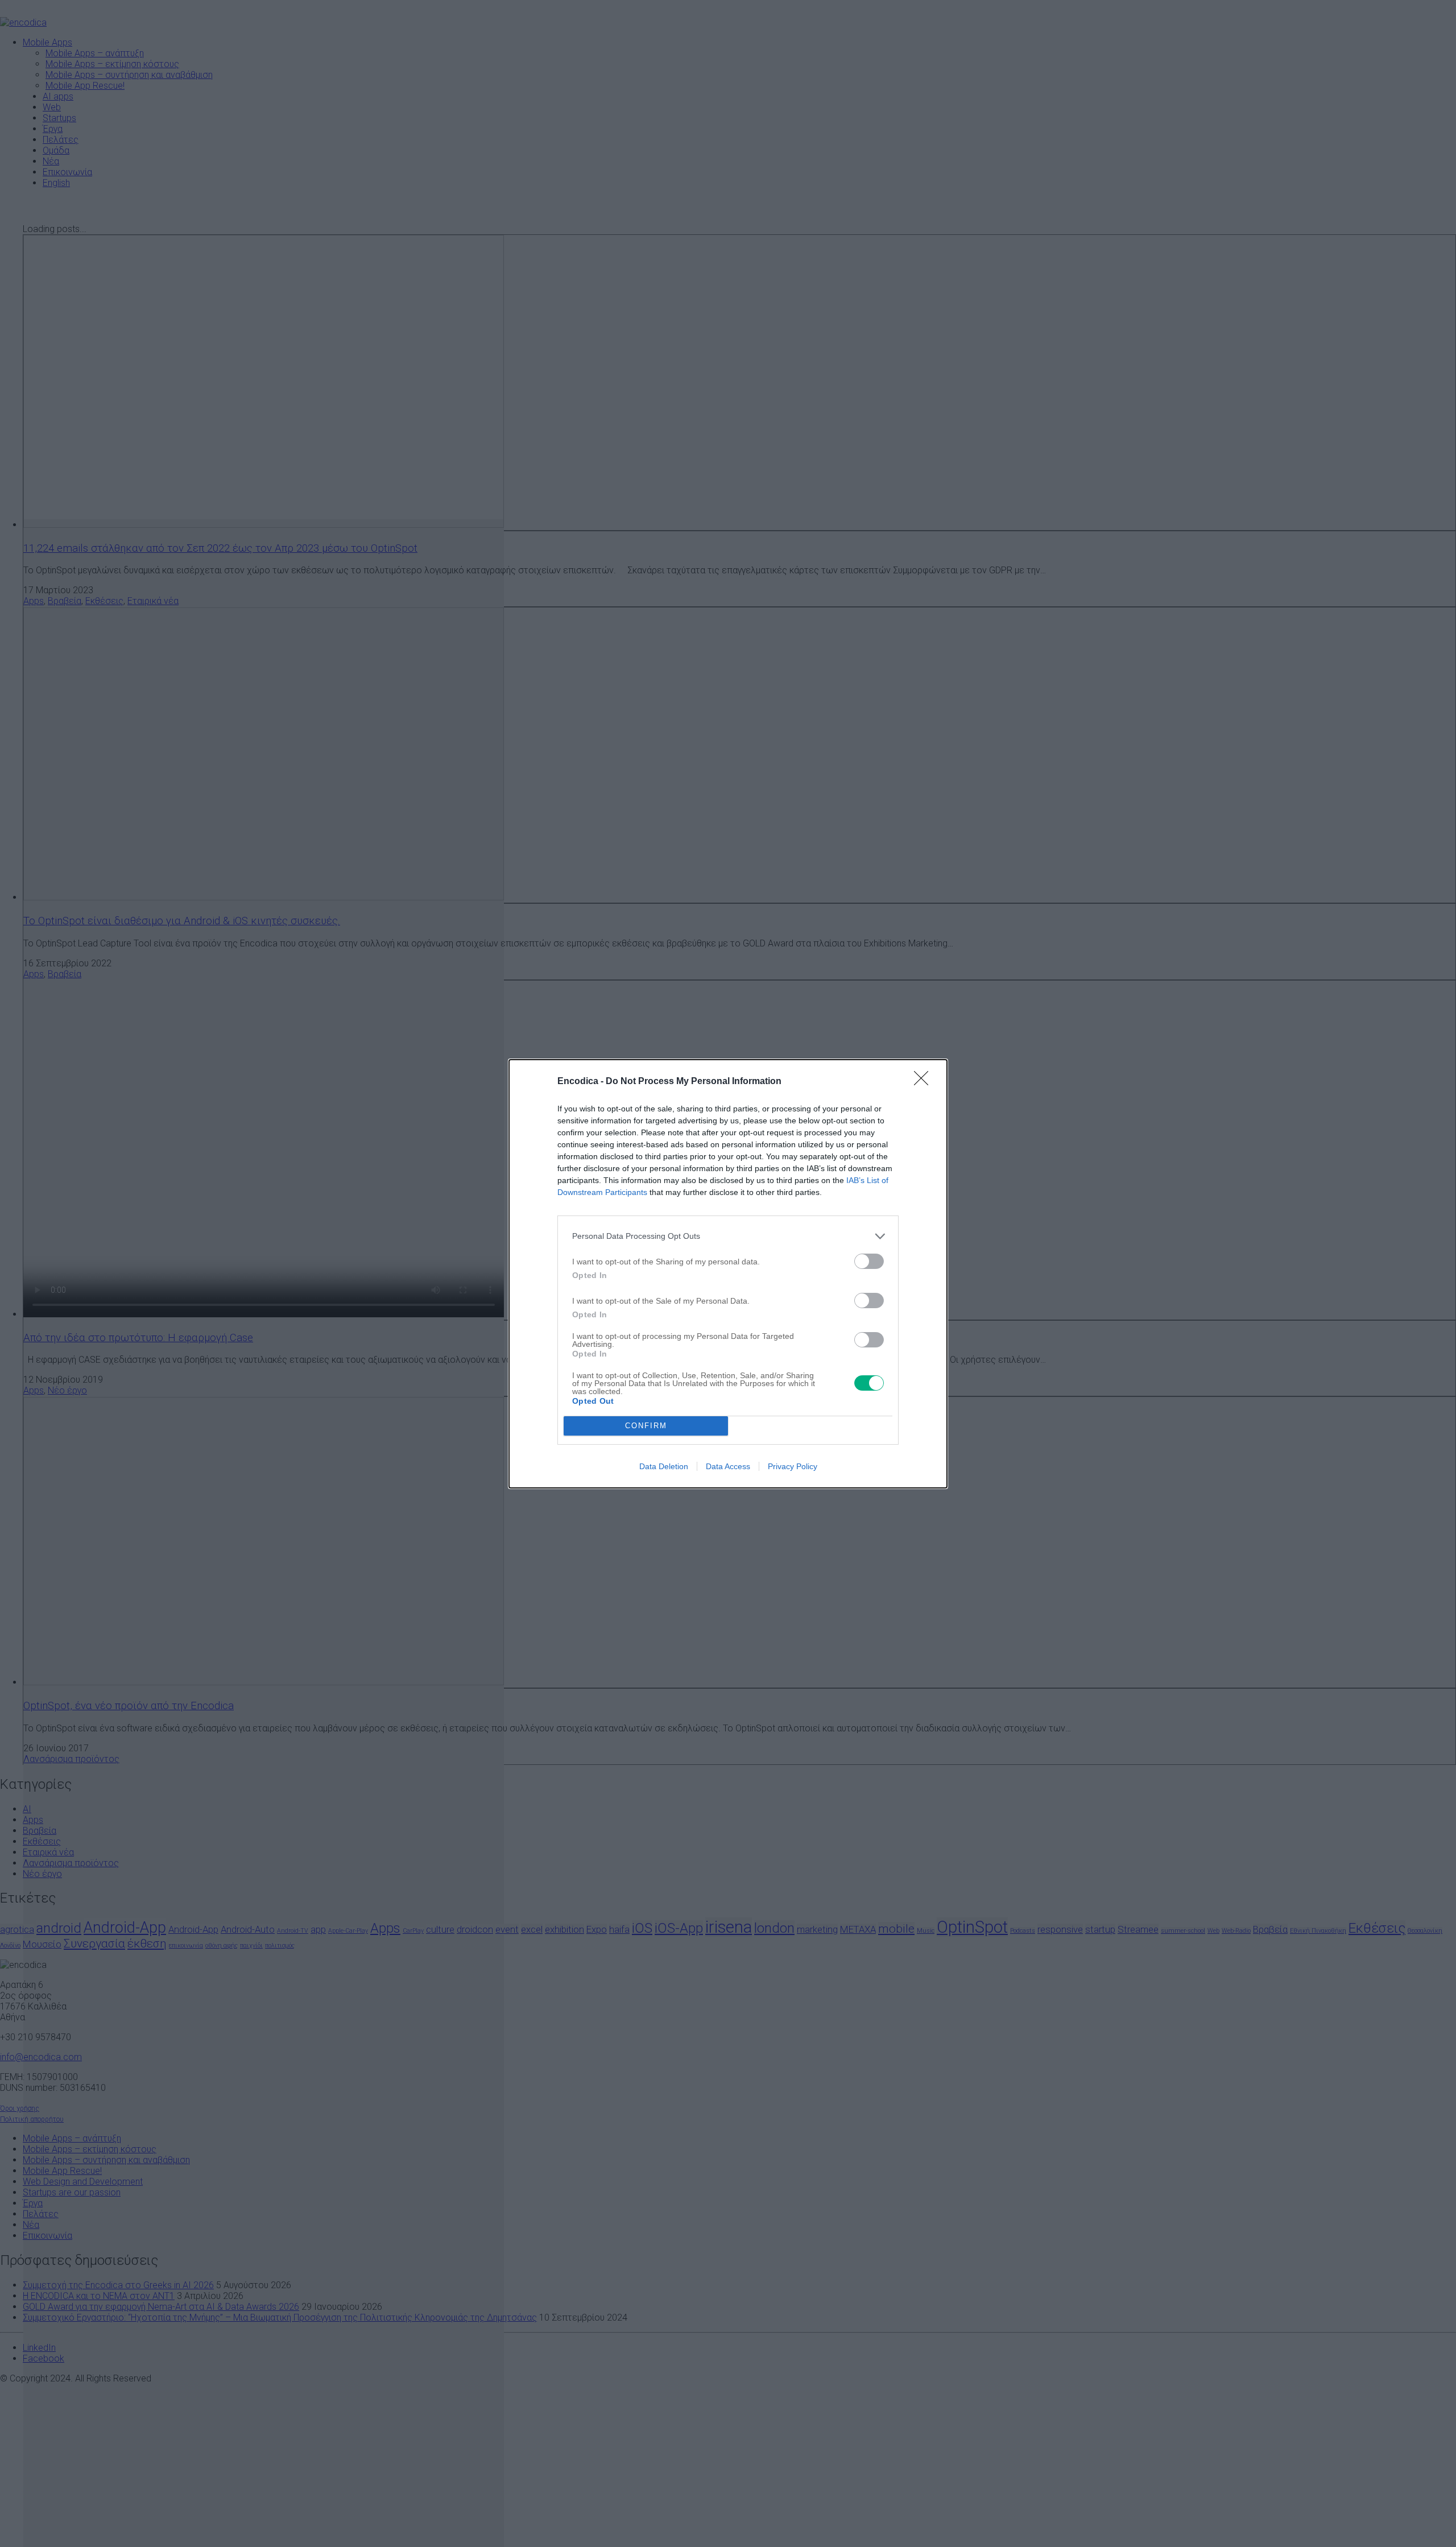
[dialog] (728, 1274)
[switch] (869, 1261)
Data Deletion (664, 1466)
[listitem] (728, 1236)
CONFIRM (646, 1426)
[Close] (925, 1082)
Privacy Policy (793, 1466)
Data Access (728, 1466)
